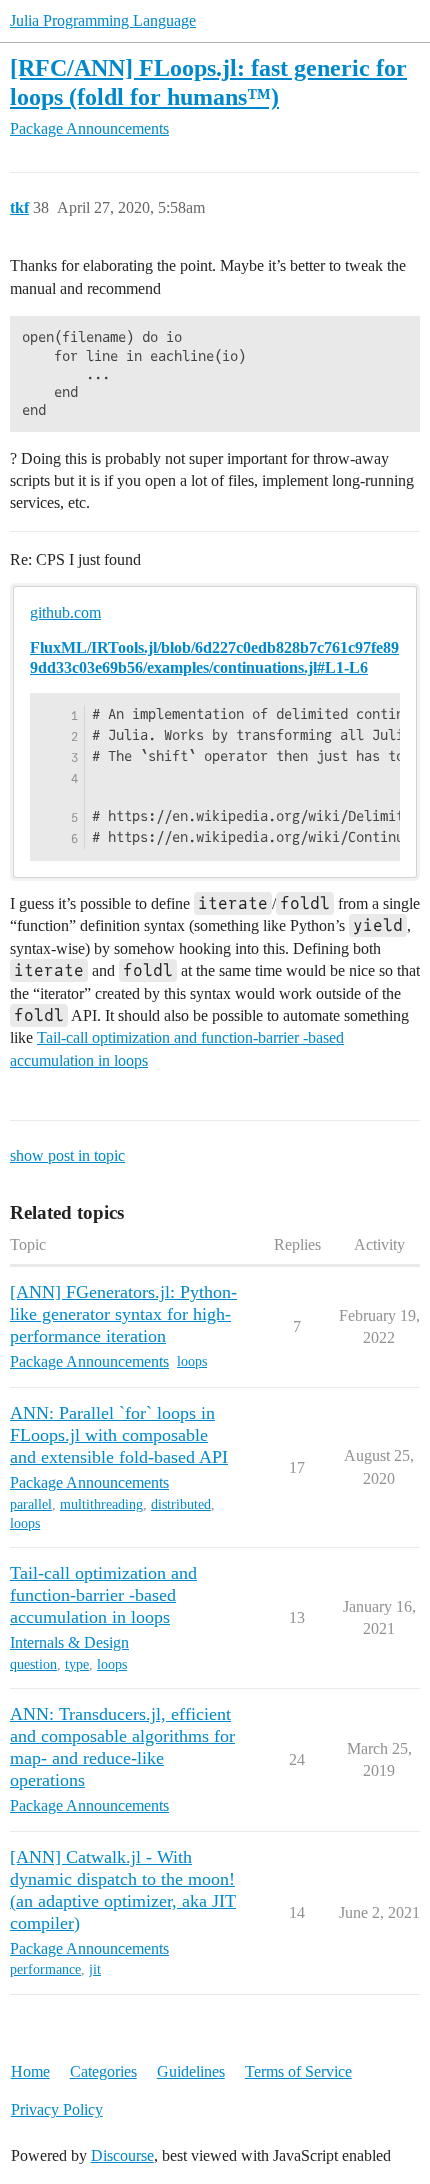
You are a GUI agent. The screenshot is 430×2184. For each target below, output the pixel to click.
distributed (181, 1504)
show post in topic (67, 1155)
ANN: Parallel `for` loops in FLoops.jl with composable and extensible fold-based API (119, 1435)
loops (192, 1361)
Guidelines (191, 2071)
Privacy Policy (57, 2109)
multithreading (101, 1504)
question (33, 1664)
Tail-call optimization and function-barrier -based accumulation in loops (103, 1595)
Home (30, 2071)
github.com (65, 612)
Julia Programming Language (103, 20)
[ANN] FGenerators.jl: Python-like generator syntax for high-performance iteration (123, 1314)
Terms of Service (298, 2071)
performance (45, 1969)
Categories (103, 2071)
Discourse (122, 2155)
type (77, 1664)
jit (95, 1969)
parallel (31, 1504)
